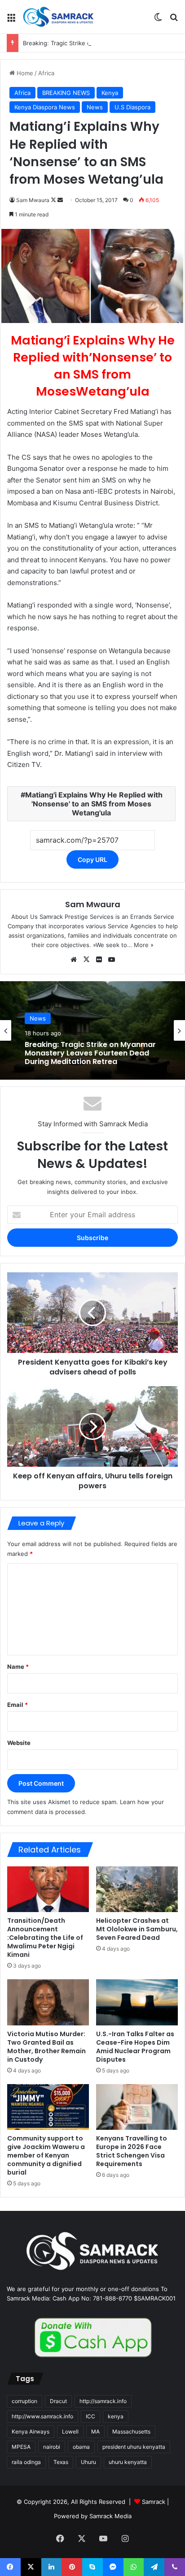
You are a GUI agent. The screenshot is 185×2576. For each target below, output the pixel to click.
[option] (92, 1030)
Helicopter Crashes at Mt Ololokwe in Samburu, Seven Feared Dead (137, 1929)
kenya (116, 2416)
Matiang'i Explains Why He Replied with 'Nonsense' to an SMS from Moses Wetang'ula (94, 804)
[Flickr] (99, 960)
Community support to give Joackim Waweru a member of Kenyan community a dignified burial (46, 2155)
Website (19, 1743)
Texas (61, 2462)
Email (18, 1705)
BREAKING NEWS (66, 93)
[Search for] (174, 20)
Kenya (110, 93)
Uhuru (88, 2462)
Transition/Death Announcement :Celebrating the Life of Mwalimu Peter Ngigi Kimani (45, 1938)
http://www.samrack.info (42, 2416)
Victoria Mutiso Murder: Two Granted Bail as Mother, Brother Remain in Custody (46, 2047)
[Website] (74, 960)
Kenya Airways (31, 2432)
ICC (90, 2416)
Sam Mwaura (33, 200)
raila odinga (26, 2462)
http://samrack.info (103, 2401)
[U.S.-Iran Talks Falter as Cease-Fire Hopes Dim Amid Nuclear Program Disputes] (137, 2002)
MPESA (21, 2447)
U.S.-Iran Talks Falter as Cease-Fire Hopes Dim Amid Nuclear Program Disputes (135, 2047)
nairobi (52, 2447)
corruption (24, 2401)
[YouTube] (111, 960)
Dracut (58, 2401)
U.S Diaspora (132, 107)
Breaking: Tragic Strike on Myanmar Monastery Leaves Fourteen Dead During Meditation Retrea (90, 1053)
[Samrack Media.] (58, 17)
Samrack (154, 2502)
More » (144, 945)
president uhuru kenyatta (134, 2447)
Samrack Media (110, 2516)
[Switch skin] (158, 20)
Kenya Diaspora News (45, 107)
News (95, 107)
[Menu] (11, 20)
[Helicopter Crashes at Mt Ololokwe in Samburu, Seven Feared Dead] (137, 1889)
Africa (46, 73)
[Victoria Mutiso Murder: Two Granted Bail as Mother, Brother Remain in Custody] (48, 2002)
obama (81, 2447)
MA (95, 2432)
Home (24, 73)
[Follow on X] (54, 200)
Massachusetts (131, 2432)
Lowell (70, 2432)
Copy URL (92, 859)
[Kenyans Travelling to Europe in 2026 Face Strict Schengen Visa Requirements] (137, 2107)
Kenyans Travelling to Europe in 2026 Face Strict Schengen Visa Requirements (132, 2151)
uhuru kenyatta (128, 2462)
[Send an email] (60, 200)
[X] (86, 960)
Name (18, 1667)
